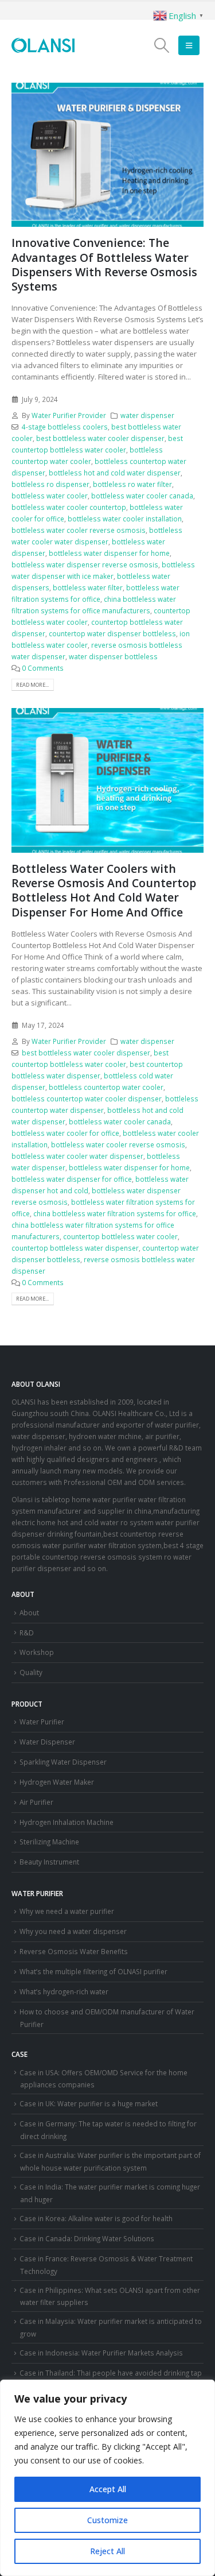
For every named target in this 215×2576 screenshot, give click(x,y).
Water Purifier (42, 1722)
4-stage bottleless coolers (65, 427)
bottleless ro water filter (132, 484)
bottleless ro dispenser (50, 484)
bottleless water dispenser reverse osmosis (85, 564)
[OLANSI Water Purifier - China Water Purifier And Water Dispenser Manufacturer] (43, 45)
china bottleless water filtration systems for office (115, 1213)
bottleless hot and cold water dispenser (115, 473)
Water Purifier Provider (69, 415)
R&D (27, 1633)
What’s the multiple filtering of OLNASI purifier (93, 1971)
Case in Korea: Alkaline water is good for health (96, 2218)
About (29, 1612)
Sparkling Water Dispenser (63, 1762)
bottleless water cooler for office (65, 1133)
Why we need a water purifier (67, 1911)
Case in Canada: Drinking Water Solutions (87, 2238)
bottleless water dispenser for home (109, 553)
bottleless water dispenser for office (72, 1179)
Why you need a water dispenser (73, 1931)
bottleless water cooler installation (125, 519)
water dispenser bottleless (113, 656)
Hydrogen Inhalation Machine (67, 1822)
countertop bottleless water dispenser (75, 1248)
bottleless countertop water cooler (106, 1087)
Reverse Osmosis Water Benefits (74, 1951)
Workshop (37, 1652)
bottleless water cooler (50, 496)
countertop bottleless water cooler (120, 1236)
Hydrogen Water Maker (57, 1782)
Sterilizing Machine (49, 1842)
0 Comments (43, 668)
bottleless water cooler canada (142, 496)
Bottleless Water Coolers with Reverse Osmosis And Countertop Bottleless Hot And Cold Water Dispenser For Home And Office (104, 890)
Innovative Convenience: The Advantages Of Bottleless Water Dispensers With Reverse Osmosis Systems (104, 264)
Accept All (108, 2489)
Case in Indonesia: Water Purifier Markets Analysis (101, 2353)
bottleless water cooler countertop (69, 507)
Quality (31, 1672)
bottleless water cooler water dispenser (77, 1156)
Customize (107, 2520)
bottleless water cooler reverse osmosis (79, 530)
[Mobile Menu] (189, 45)
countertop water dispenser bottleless (112, 633)
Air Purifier (36, 1802)
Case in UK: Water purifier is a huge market (89, 2103)
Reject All (107, 2551)
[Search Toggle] (161, 45)
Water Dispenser (47, 1742)
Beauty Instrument (49, 1862)
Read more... (32, 685)
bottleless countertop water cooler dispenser (87, 1099)
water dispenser (147, 415)
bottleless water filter (88, 587)
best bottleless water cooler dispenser (100, 438)
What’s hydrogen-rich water (64, 1991)
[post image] (107, 155)
